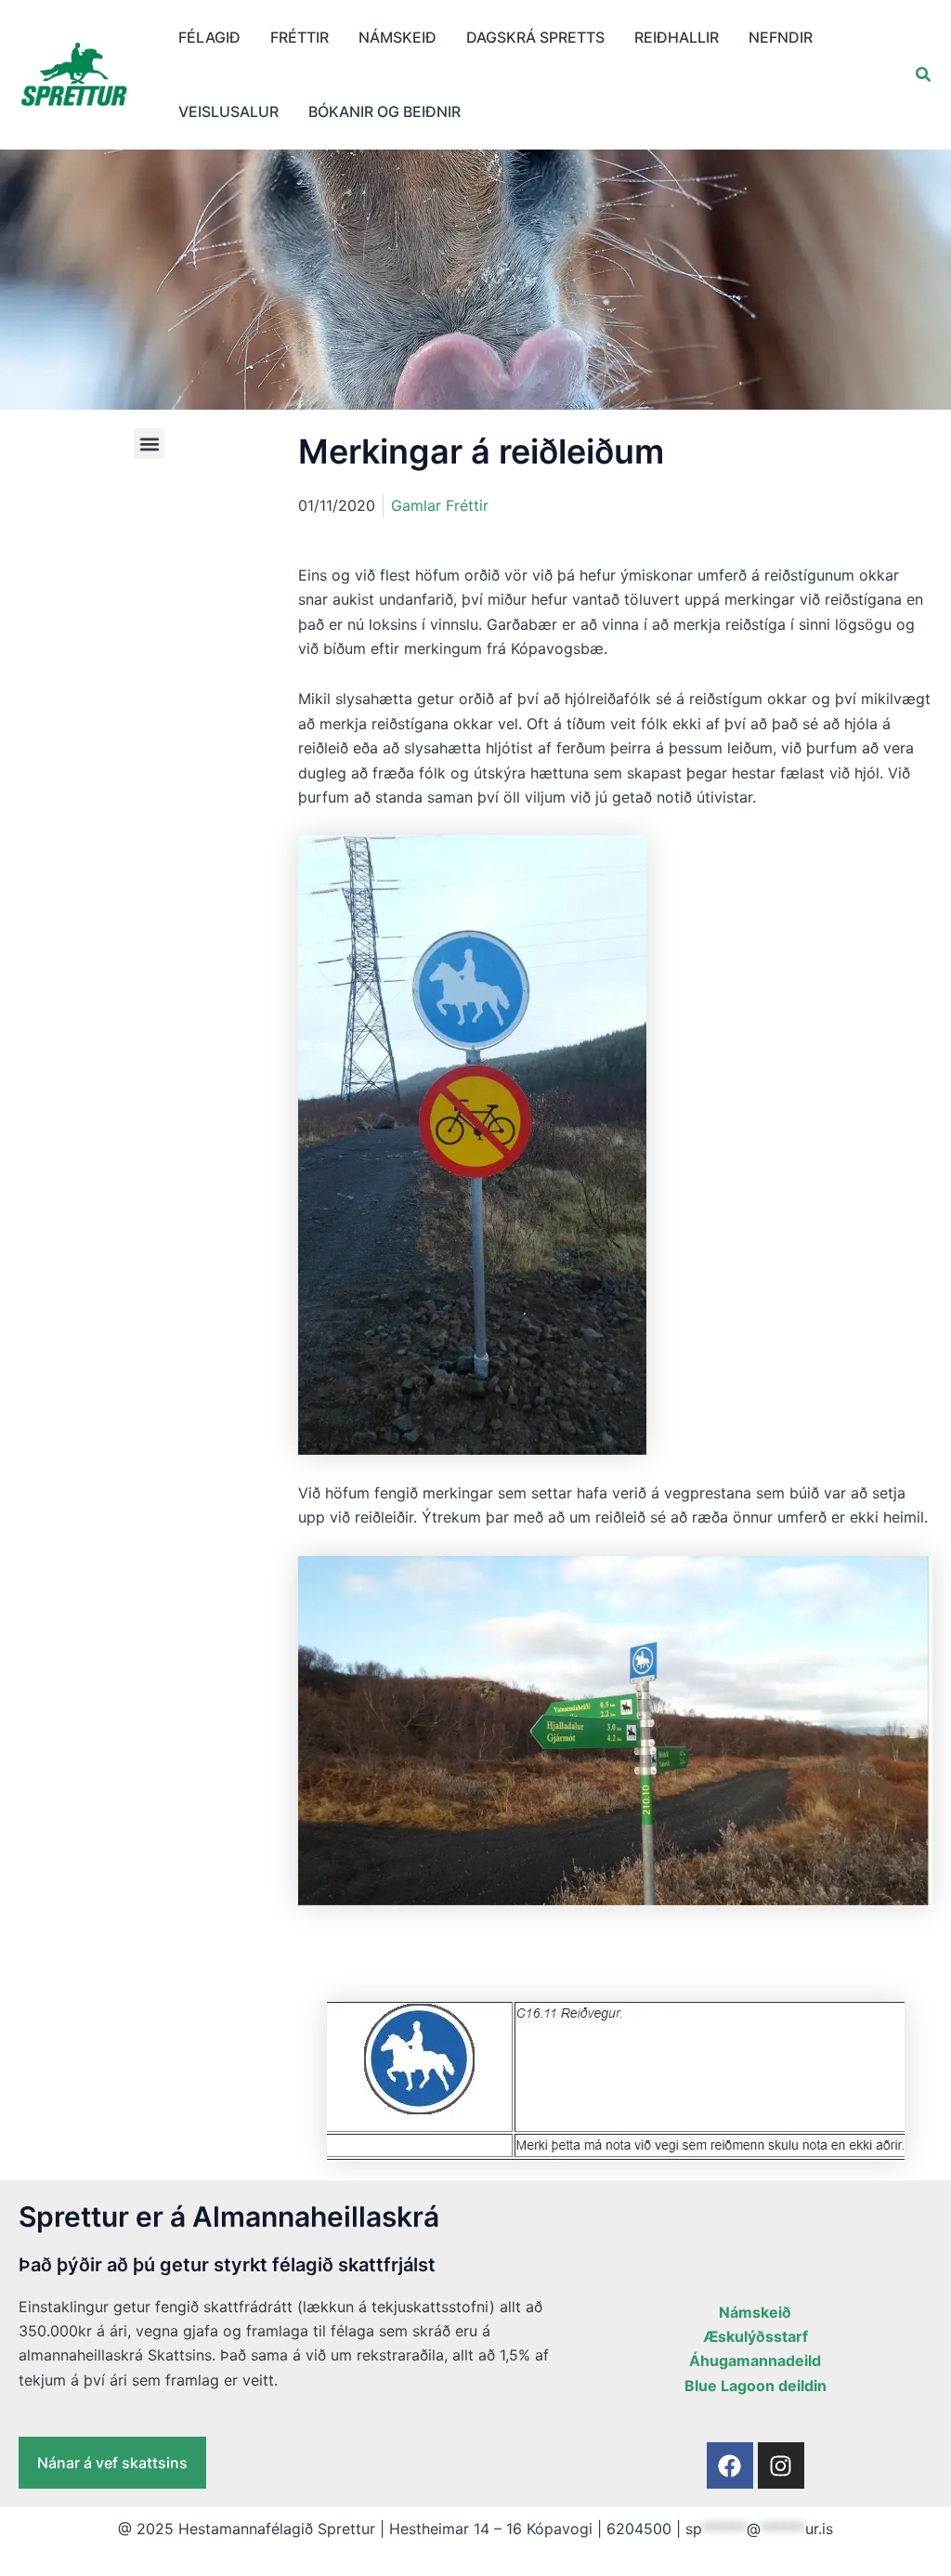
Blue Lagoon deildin (756, 2386)
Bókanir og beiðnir (384, 111)
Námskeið (397, 37)
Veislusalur (228, 111)
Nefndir (781, 37)
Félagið (209, 37)
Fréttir (300, 37)
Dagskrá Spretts (535, 37)
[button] (924, 75)
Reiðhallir (677, 37)
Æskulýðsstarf (756, 2336)
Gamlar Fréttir (440, 505)
